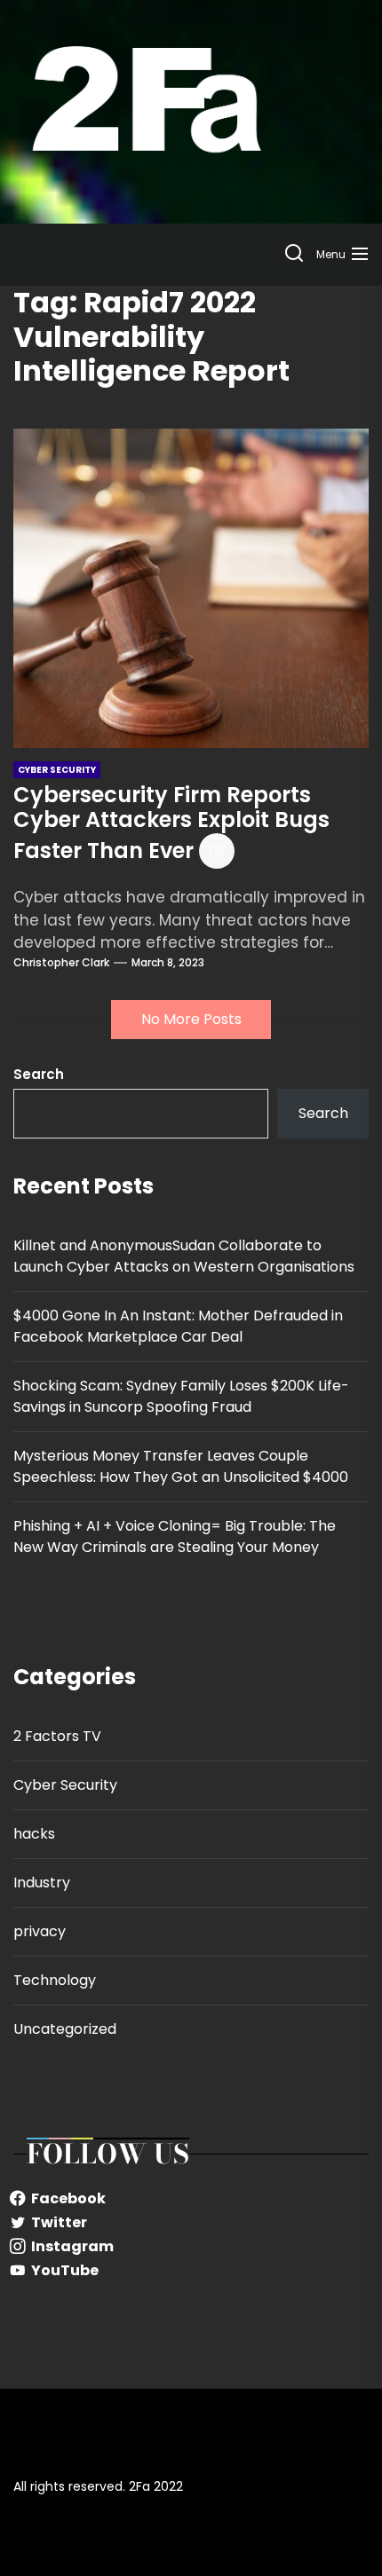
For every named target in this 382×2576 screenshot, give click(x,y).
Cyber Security (65, 1785)
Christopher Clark (61, 962)
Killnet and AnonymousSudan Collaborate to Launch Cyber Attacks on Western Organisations (184, 1256)
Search (39, 1074)
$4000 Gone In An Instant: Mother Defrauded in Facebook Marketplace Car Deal (178, 1326)
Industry (42, 1883)
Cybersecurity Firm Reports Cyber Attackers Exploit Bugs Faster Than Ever (171, 823)
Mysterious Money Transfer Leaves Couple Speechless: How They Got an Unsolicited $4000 (181, 1466)
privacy (40, 1931)
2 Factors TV (57, 1736)
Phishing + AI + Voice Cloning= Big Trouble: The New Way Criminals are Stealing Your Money (175, 1536)
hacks (34, 1834)
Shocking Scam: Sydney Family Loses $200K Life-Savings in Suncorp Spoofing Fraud (181, 1396)
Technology (55, 1980)
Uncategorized (65, 2029)
